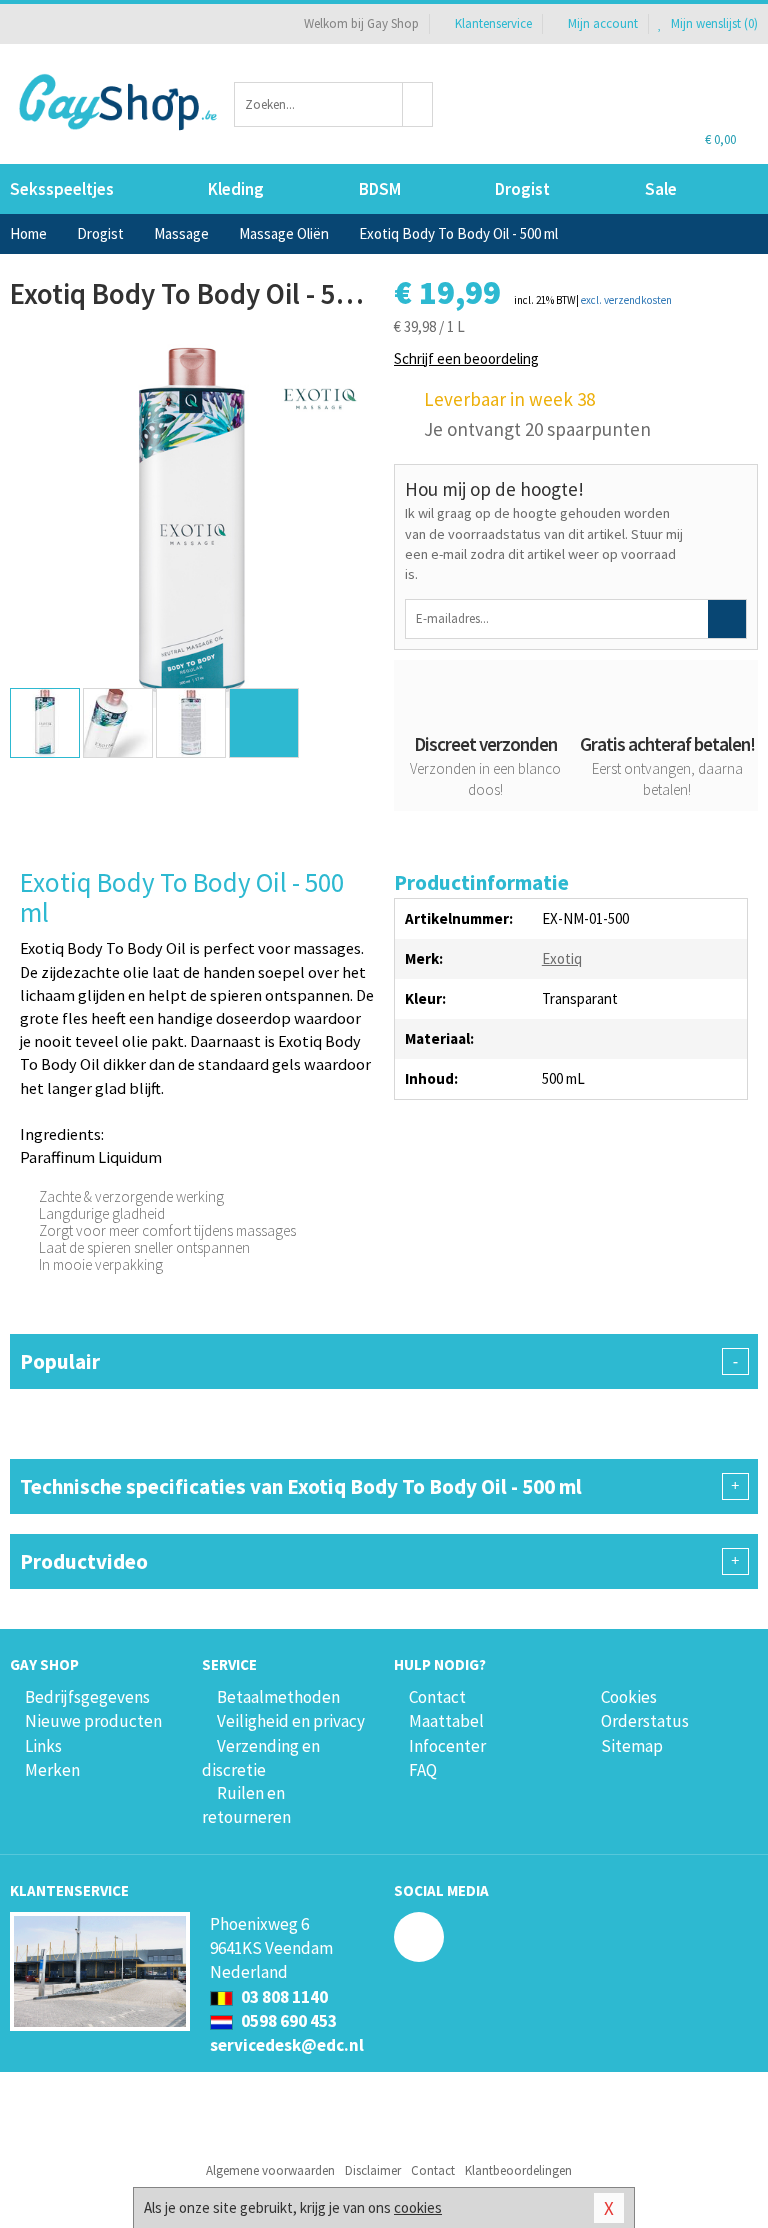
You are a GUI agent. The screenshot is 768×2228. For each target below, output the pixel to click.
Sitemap (632, 1746)
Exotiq (562, 958)
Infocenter (447, 1746)
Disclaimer (373, 2170)
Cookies (629, 1697)
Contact (437, 1697)
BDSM (380, 189)
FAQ (423, 1770)
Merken (52, 1770)
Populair (379, 1361)
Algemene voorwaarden (270, 2170)
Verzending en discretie (261, 1758)
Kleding (236, 189)
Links (43, 1746)
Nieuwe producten (93, 1721)
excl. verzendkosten (626, 300)
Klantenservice (493, 23)
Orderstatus (645, 1721)
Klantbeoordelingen (518, 2170)
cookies (418, 2207)
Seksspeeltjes (62, 189)
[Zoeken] (418, 104)
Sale (661, 189)
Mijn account (603, 23)
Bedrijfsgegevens (87, 1697)
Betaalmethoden (278, 1697)
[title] (319, 397)
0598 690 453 (287, 2021)
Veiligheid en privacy (291, 1721)
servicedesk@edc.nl (287, 2045)
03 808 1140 (283, 1997)
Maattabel (446, 1721)
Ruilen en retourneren (246, 1805)
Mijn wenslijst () (713, 23)
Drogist (522, 189)
